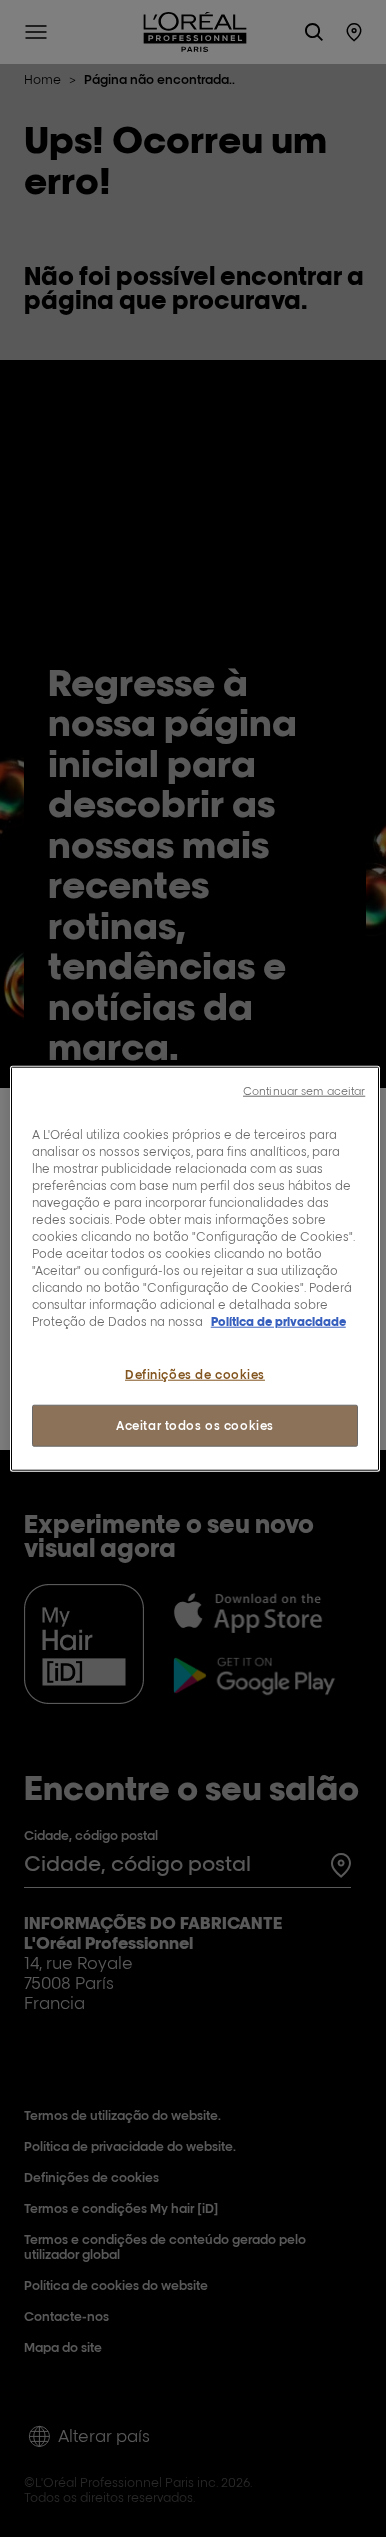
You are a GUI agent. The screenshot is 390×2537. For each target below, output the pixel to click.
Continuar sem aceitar (304, 1090)
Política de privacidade (278, 1321)
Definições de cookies (195, 1374)
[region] (195, 1268)
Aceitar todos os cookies (195, 1425)
